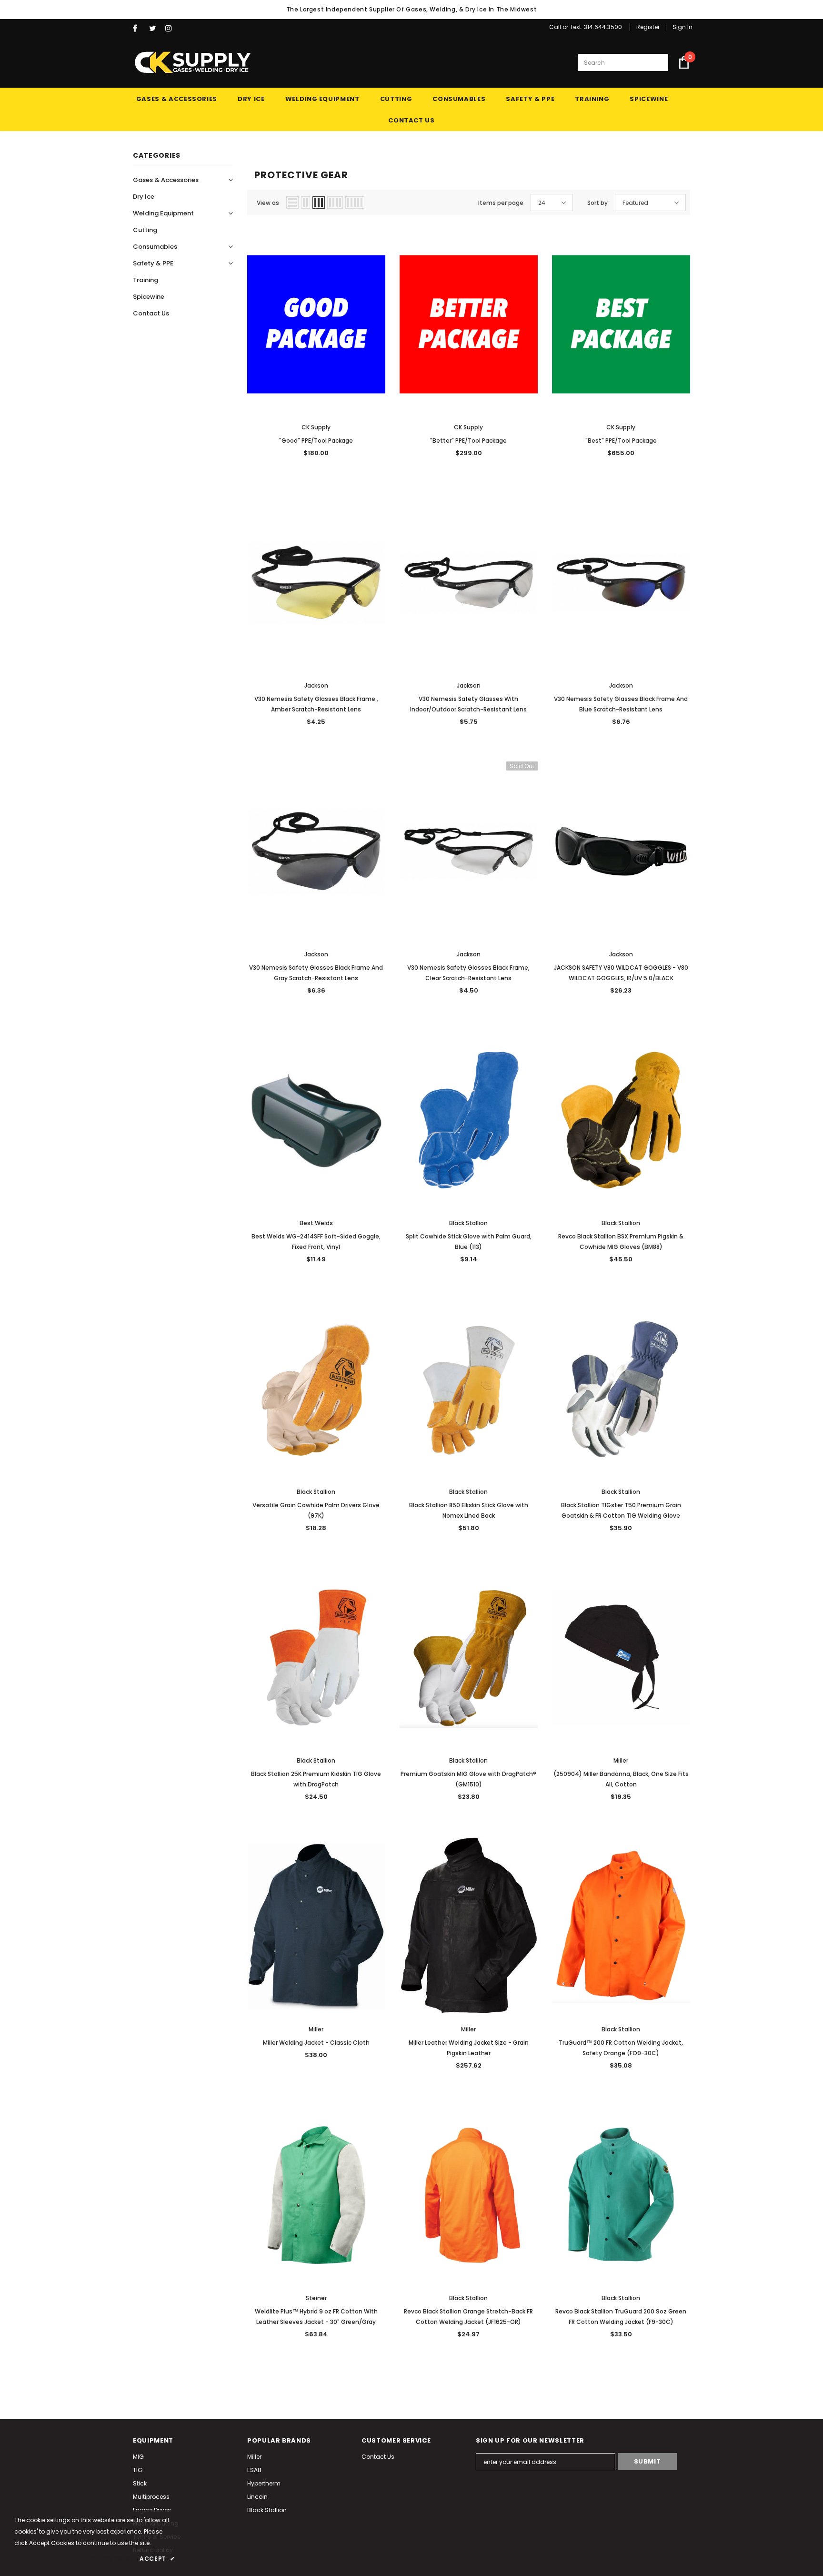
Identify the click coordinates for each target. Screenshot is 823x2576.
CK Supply (316, 427)
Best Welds (316, 1223)
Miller (621, 1760)
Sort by (597, 203)
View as (268, 203)
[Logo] (192, 62)
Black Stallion (468, 1223)
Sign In (682, 27)
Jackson (316, 685)
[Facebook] (139, 28)
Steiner (316, 2298)
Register (648, 27)
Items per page (501, 203)
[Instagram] (171, 28)
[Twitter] (155, 28)
